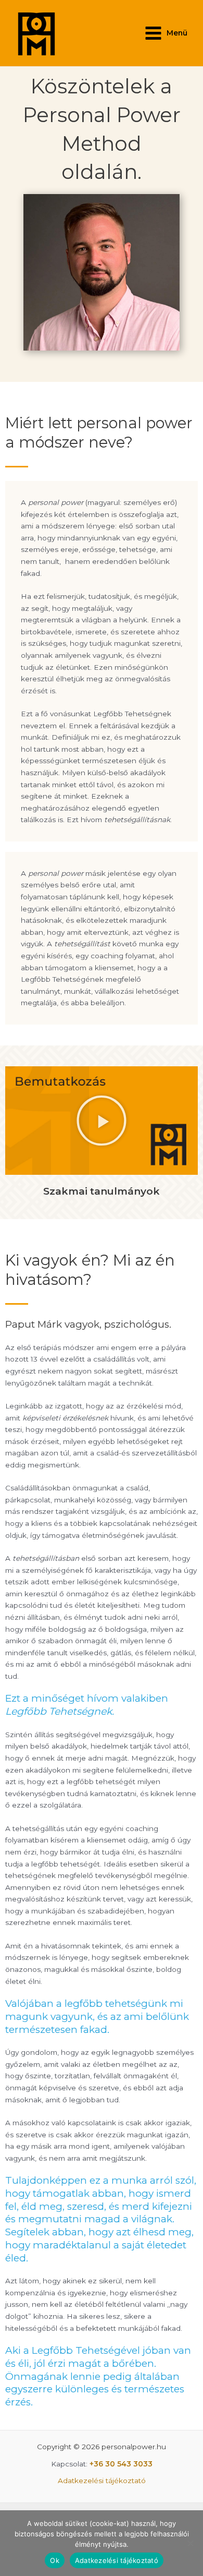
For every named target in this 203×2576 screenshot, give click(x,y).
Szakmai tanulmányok (102, 1191)
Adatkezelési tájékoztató (102, 2481)
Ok (55, 2560)
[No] (190, 2543)
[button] (102, 1121)
